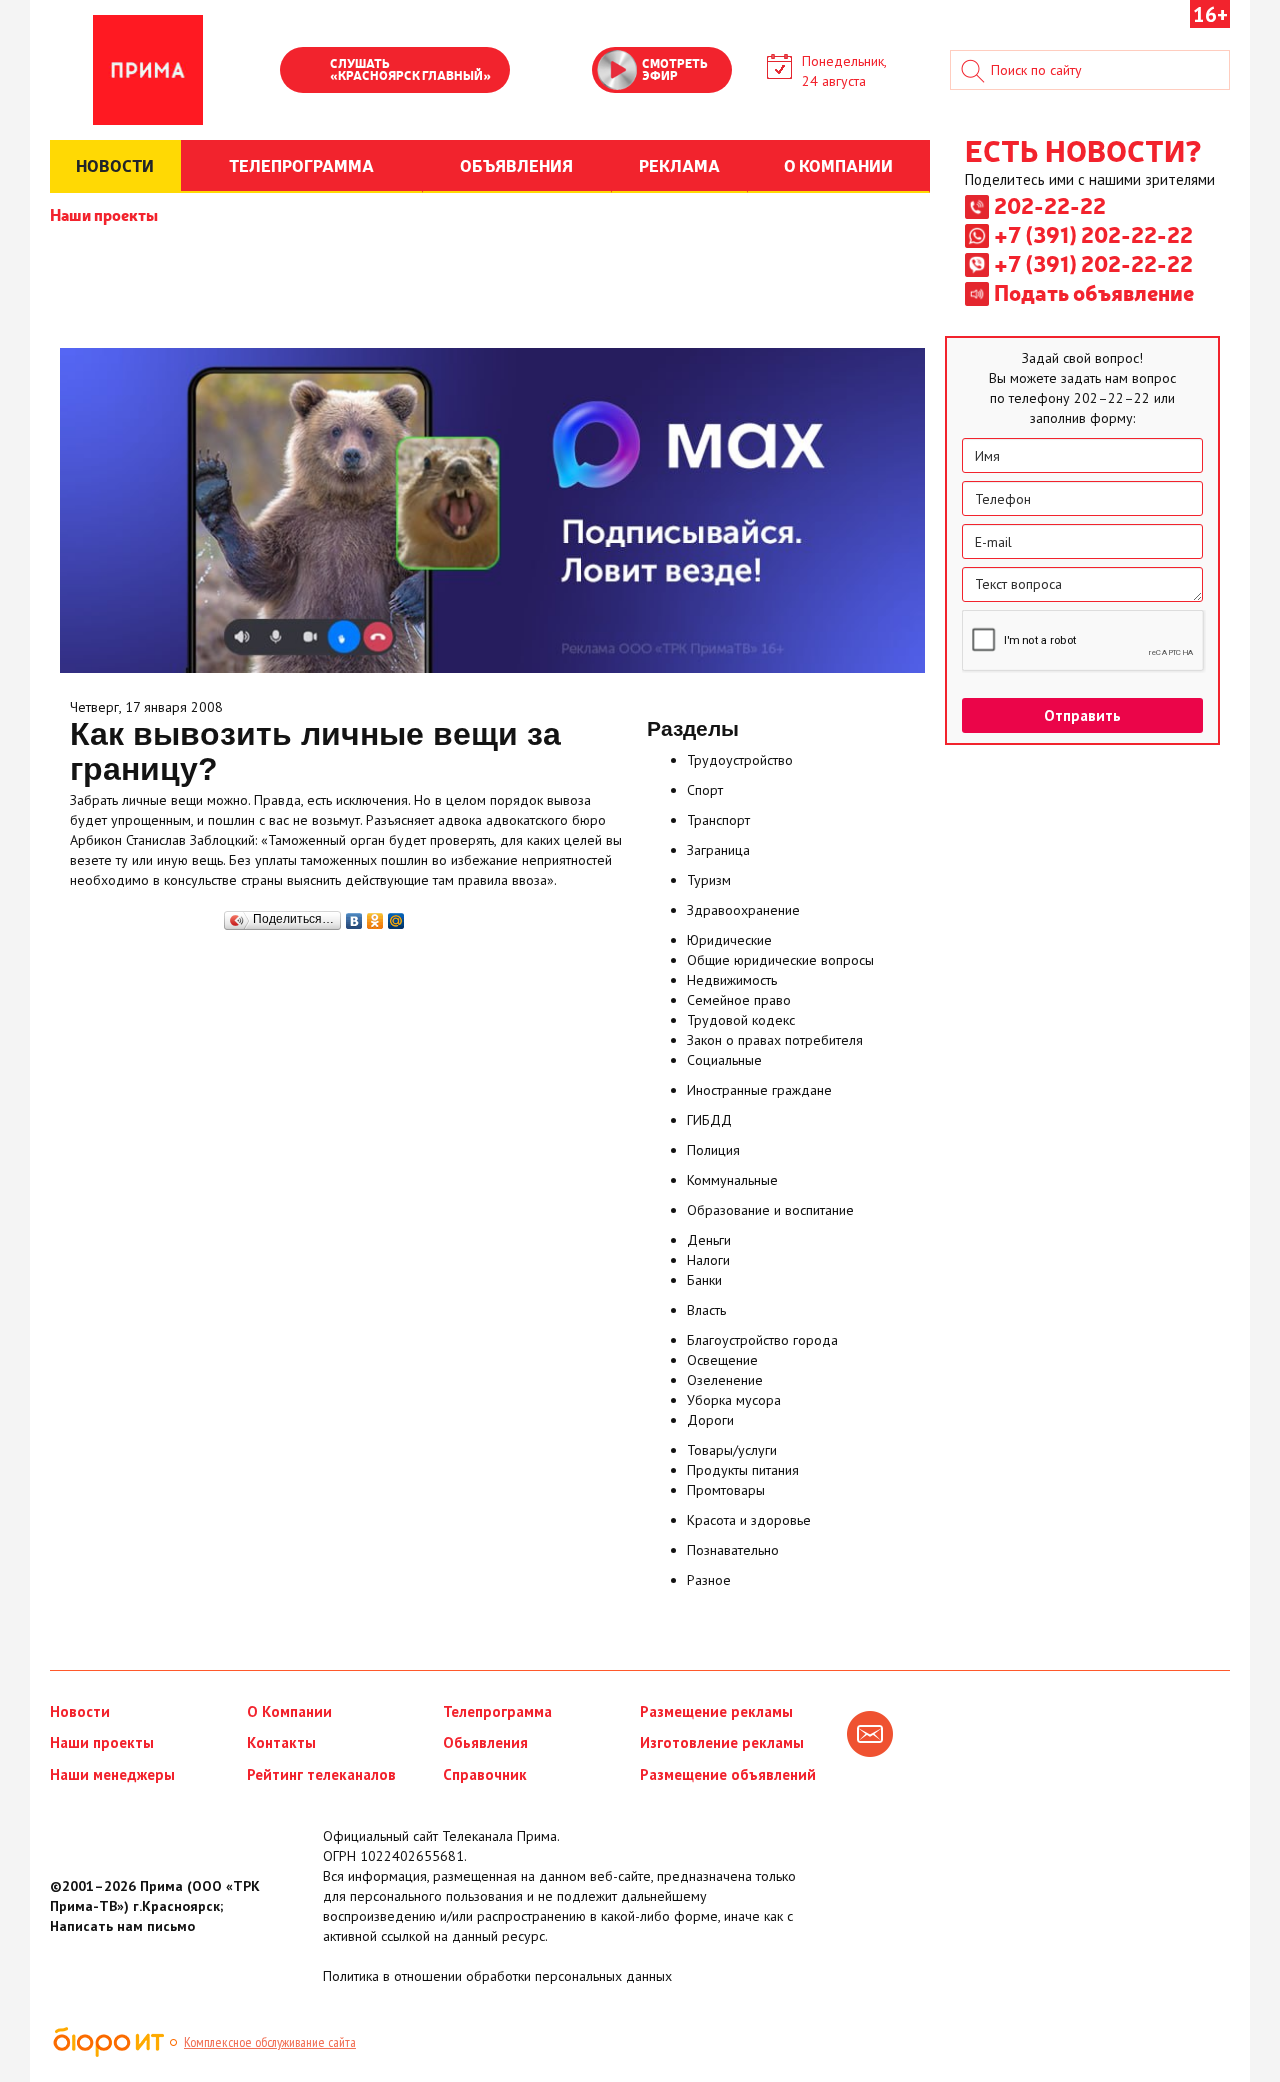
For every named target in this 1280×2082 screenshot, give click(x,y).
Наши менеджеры (112, 1774)
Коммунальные (732, 1180)
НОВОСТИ (115, 165)
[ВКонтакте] (354, 916)
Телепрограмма (497, 1711)
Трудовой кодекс (741, 1020)
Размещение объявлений (728, 1774)
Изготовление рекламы (722, 1742)
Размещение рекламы (716, 1711)
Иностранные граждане (759, 1090)
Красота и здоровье (749, 1520)
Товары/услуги (732, 1450)
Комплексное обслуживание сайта (270, 2042)
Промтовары (726, 1490)
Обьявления (485, 1742)
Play (305, 72)
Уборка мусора (734, 1400)
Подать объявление (1094, 292)
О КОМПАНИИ (838, 165)
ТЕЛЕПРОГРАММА (301, 165)
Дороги (710, 1420)
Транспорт (718, 820)
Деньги (709, 1240)
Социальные (724, 1060)
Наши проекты (104, 214)
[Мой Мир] (396, 916)
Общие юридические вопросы (780, 960)
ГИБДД (709, 1120)
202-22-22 (1050, 205)
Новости (80, 1711)
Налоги (708, 1260)
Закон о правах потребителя (775, 1040)
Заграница (718, 850)
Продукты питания (743, 1470)
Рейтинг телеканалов (321, 1774)
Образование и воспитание (770, 1210)
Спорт (705, 790)
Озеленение (725, 1380)
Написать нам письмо (122, 1926)
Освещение (722, 1360)
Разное (709, 1580)
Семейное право (739, 1000)
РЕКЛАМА (679, 165)
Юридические (729, 940)
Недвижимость (732, 980)
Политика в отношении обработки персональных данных (497, 1976)
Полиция (713, 1150)
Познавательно (733, 1550)
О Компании (289, 1711)
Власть (706, 1310)
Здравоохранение (743, 910)
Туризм (709, 880)
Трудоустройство (740, 760)
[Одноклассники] (375, 916)
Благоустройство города (762, 1340)
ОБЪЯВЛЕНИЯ (516, 165)
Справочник (485, 1774)
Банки (704, 1280)
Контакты (281, 1742)
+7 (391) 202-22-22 (1093, 234)
